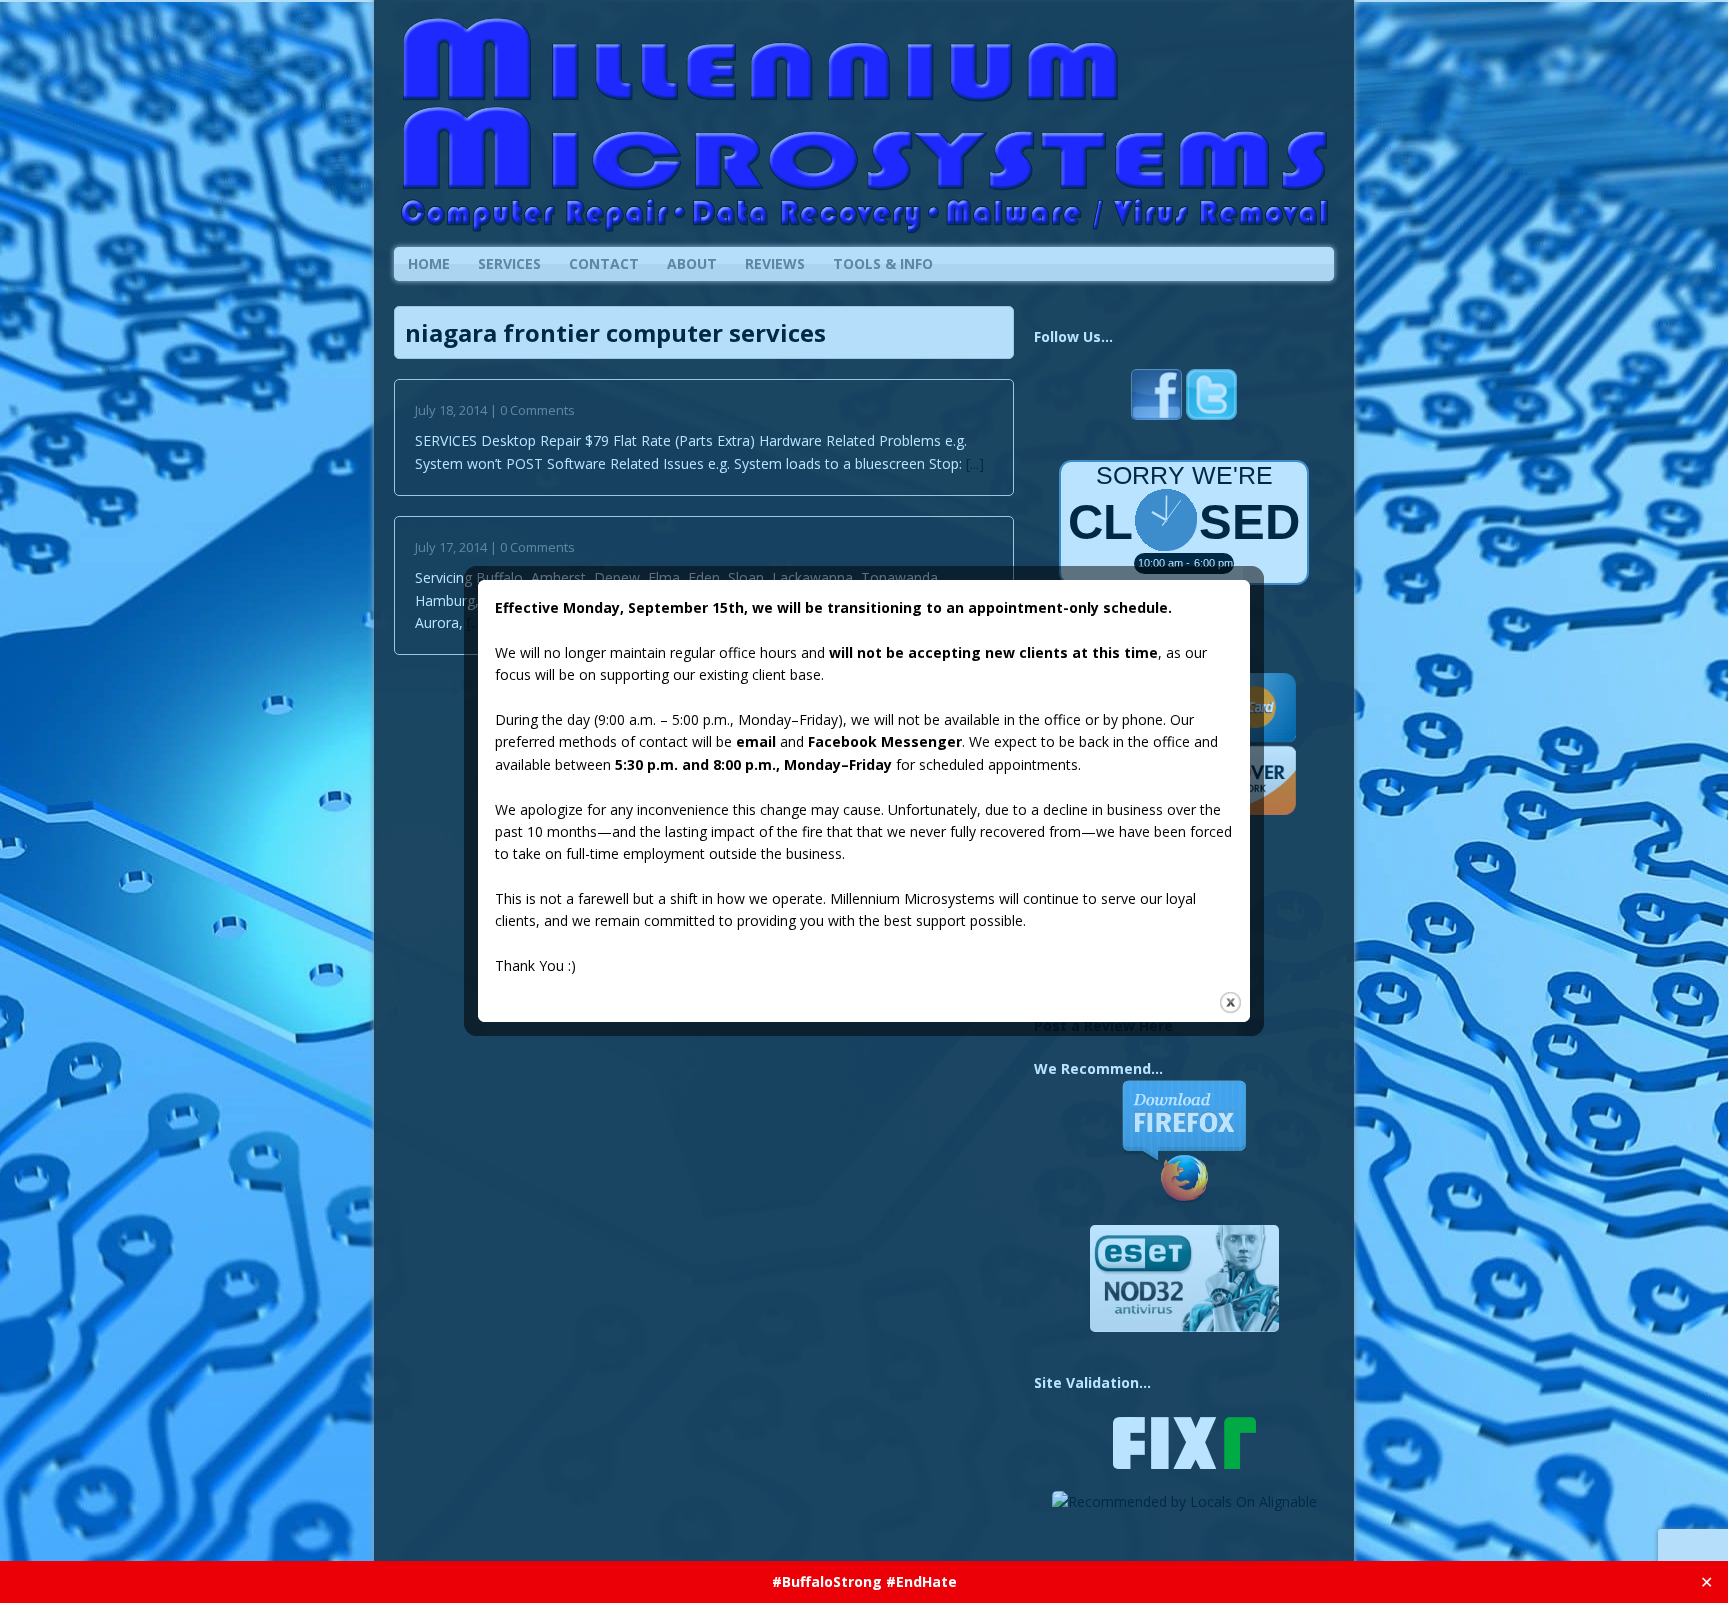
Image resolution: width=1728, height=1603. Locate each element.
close (1230, 1002)
